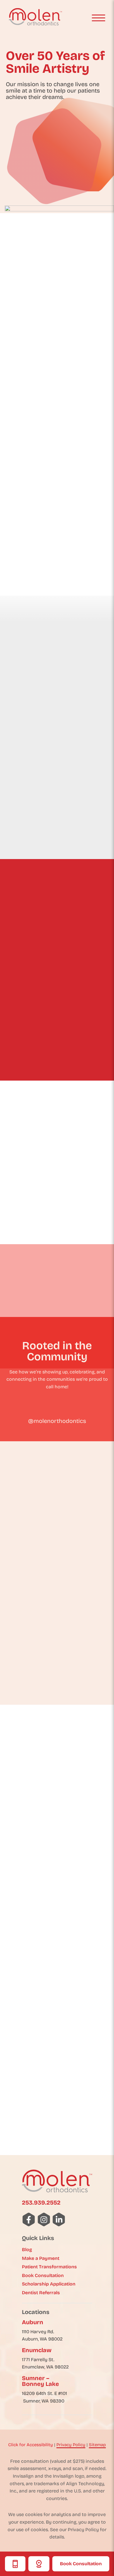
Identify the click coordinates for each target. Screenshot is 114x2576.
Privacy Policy (71, 2445)
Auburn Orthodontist (57, 1876)
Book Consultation (81, 2564)
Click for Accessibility (31, 2445)
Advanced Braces (43, 1247)
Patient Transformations (49, 2267)
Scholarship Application (49, 2284)
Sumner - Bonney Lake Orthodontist (57, 2123)
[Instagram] (44, 2220)
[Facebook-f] (29, 2220)
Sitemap (97, 2445)
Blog (27, 2250)
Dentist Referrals (41, 2293)
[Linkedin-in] (59, 2220)
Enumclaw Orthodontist (57, 1998)
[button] (99, 18)
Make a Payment (41, 2258)
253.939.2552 (41, 2203)
